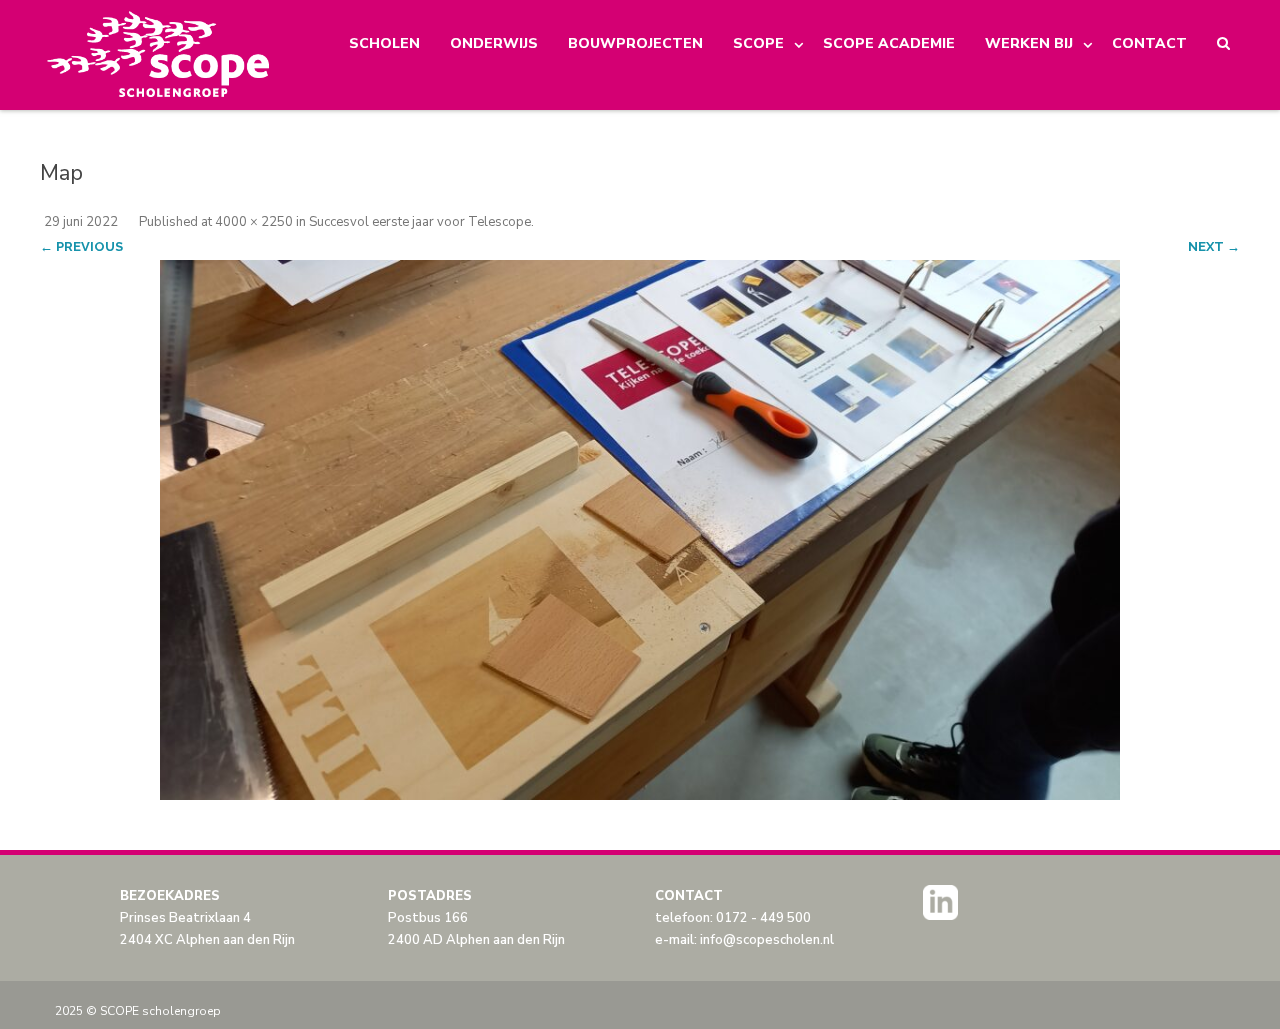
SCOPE (758, 43)
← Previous (81, 246)
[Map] (640, 530)
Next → (1214, 246)
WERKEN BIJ (1029, 43)
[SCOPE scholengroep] (159, 55)
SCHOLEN (384, 43)
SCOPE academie (889, 43)
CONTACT (1149, 43)
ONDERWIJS (494, 43)
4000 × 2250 (254, 222)
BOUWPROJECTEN (635, 43)
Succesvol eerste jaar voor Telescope (420, 222)
